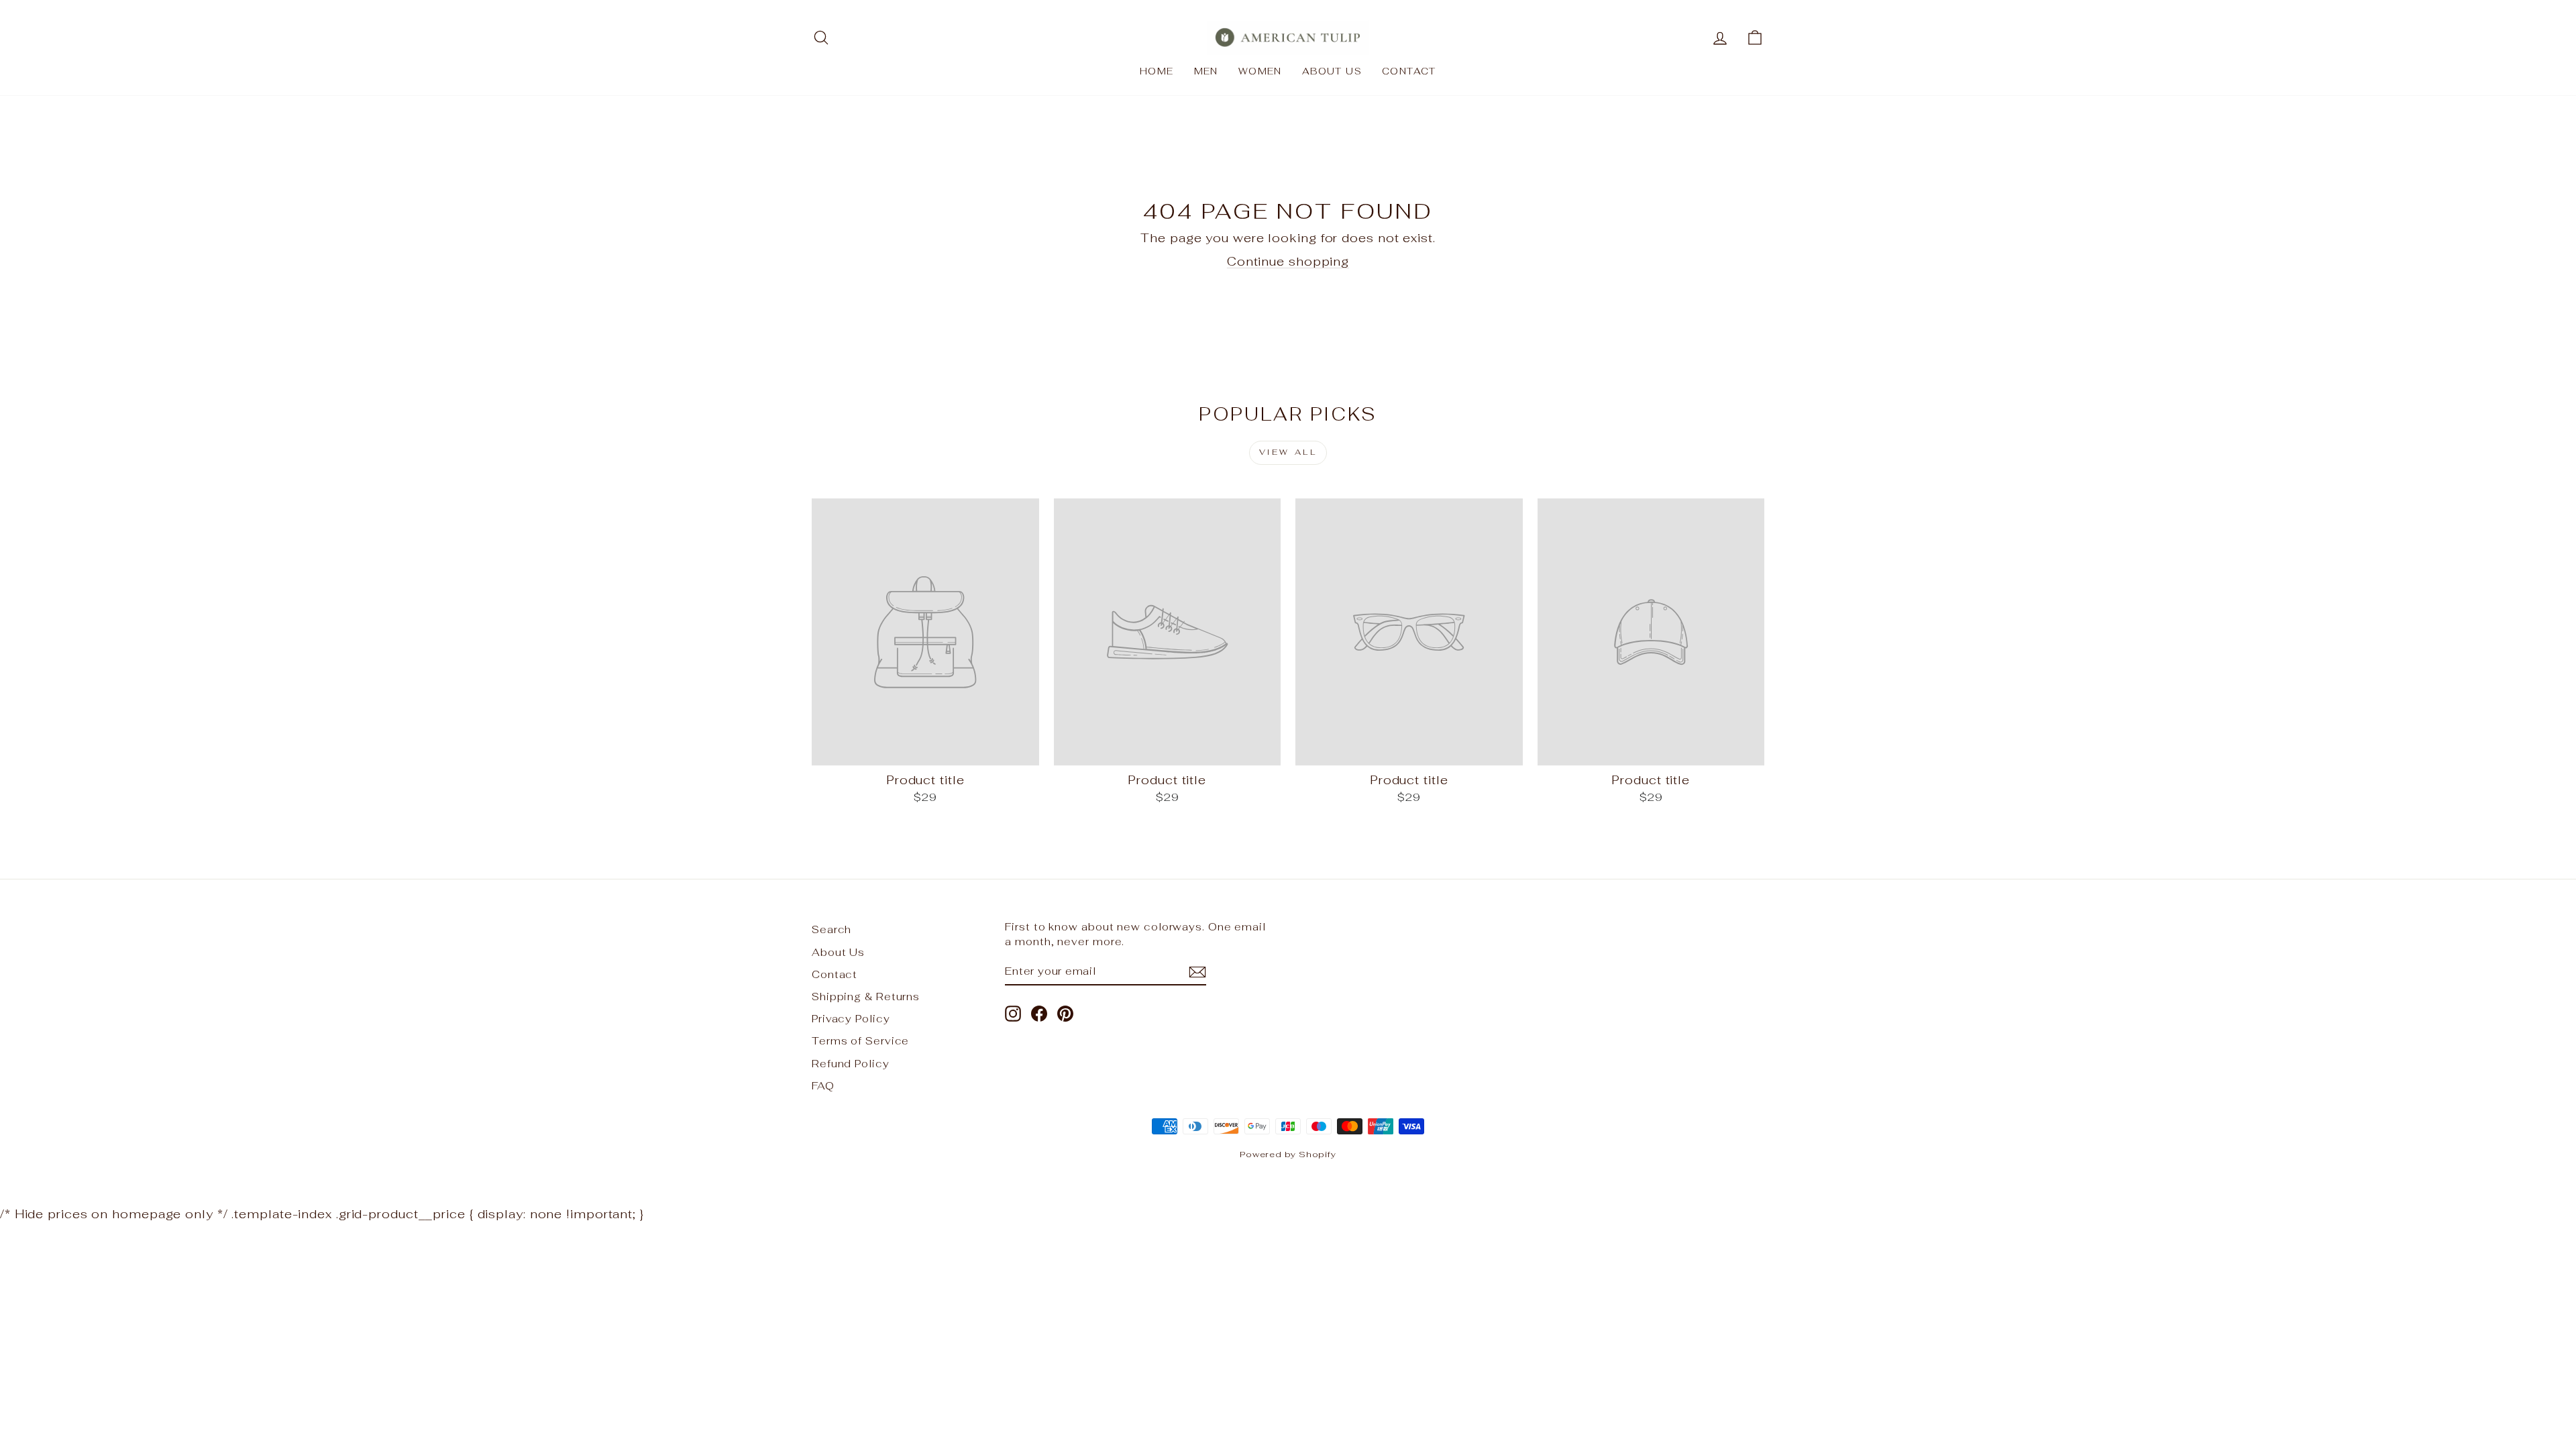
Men (1206, 71)
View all (1288, 452)
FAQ (823, 1086)
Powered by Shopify (1288, 1154)
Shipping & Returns (866, 997)
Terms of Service (860, 1041)
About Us (1332, 71)
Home (1157, 71)
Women (1260, 71)
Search (831, 929)
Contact (1409, 71)
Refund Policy (851, 1064)
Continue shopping (1288, 261)
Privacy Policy (851, 1019)
